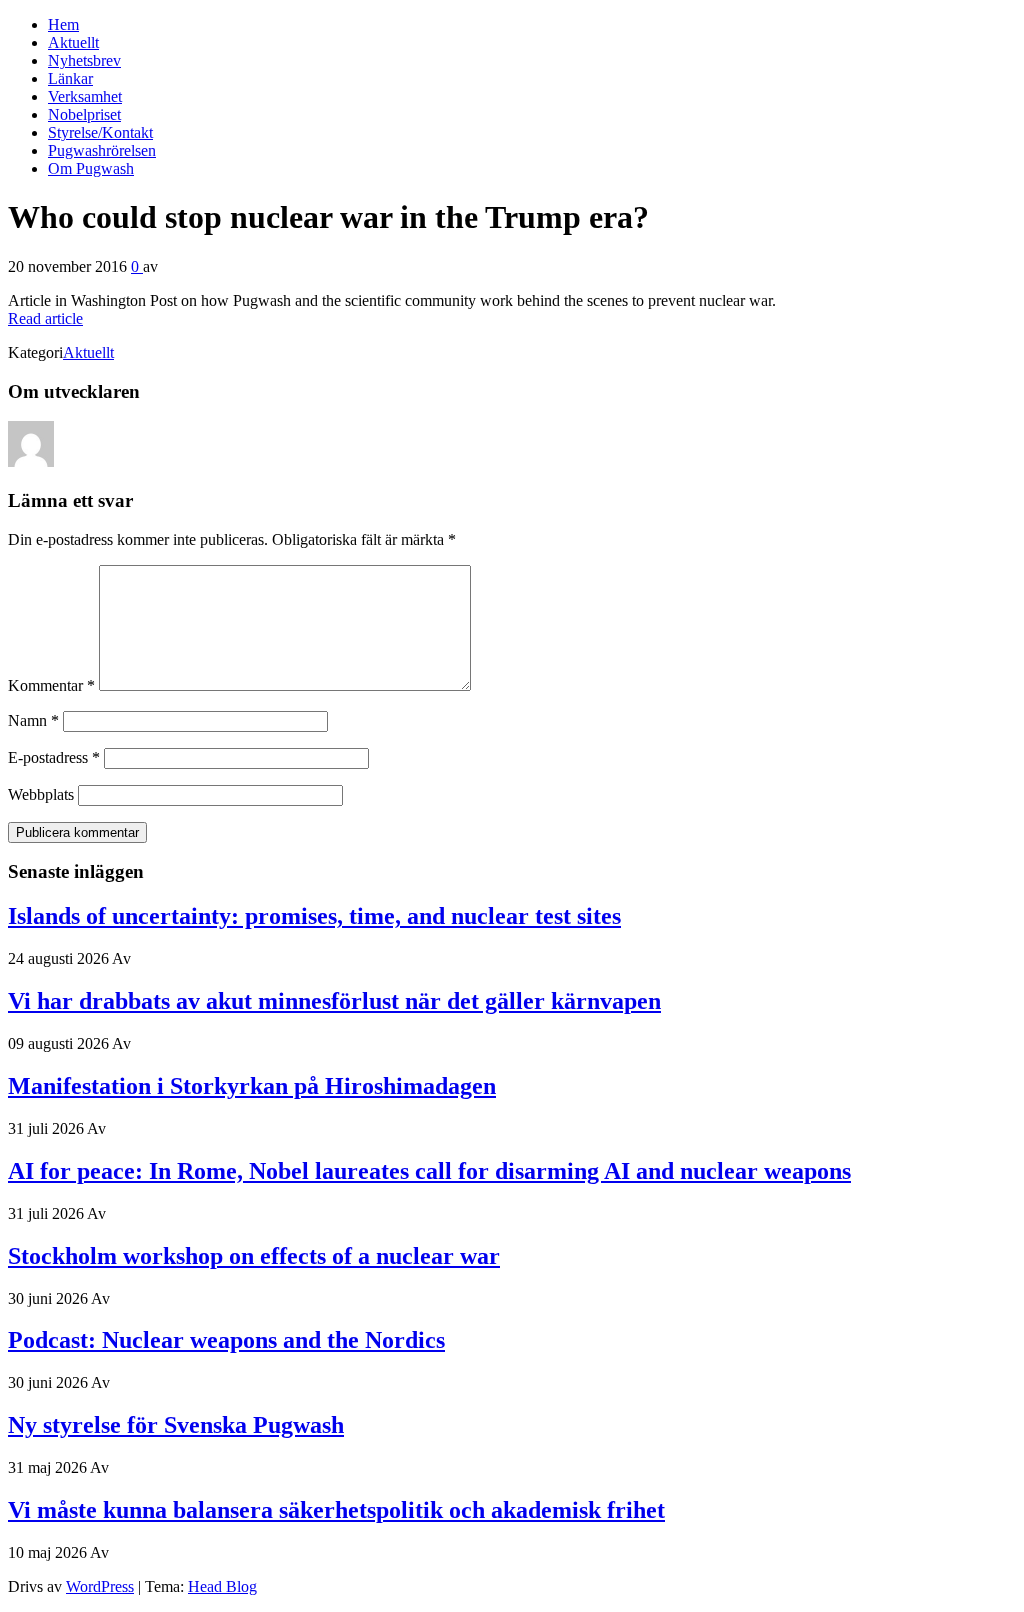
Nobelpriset (84, 114)
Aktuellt (73, 42)
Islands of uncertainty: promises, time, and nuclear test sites (314, 916)
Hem (63, 24)
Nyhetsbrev (84, 60)
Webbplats (41, 794)
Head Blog (222, 1586)
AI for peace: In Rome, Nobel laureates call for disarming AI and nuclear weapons (429, 1171)
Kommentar (51, 685)
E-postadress (54, 757)
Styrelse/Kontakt (100, 132)
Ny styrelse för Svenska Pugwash (176, 1425)
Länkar (70, 78)
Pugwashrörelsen (102, 150)
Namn (33, 720)
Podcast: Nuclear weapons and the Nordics (226, 1340)
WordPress (100, 1586)
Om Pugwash (91, 168)
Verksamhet (85, 96)
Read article (45, 318)
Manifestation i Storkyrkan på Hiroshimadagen (252, 1086)
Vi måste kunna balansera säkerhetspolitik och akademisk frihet (336, 1510)
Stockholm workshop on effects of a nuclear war (254, 1256)
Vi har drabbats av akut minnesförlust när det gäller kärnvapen (334, 1001)
